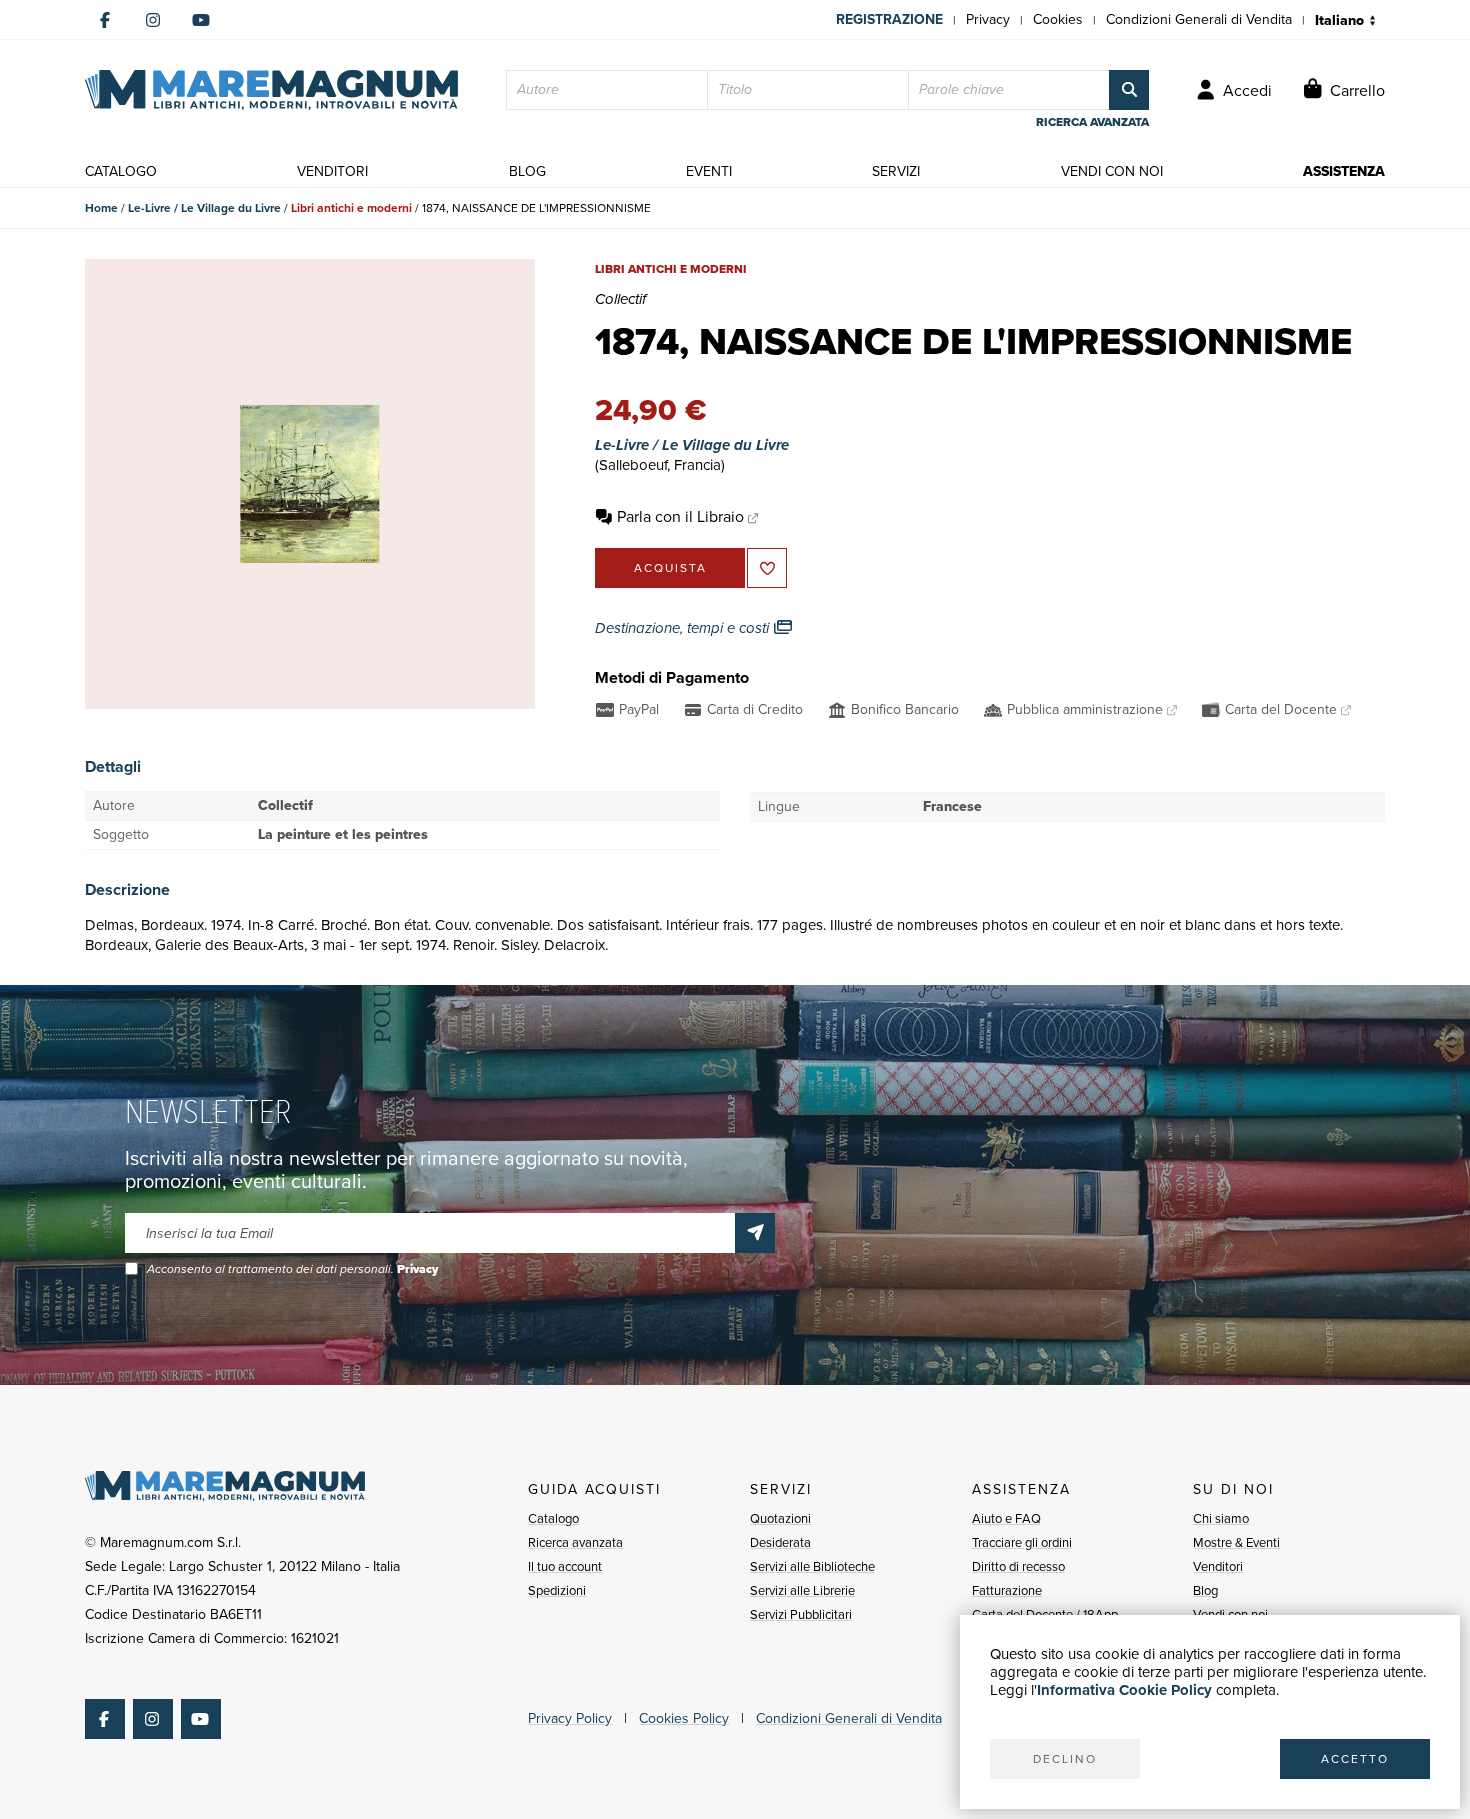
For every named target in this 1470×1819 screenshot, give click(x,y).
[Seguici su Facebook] (105, 20)
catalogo (121, 171)
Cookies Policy (684, 1718)
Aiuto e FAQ (1006, 1518)
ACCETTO (1355, 1759)
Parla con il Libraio (680, 516)
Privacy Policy (570, 1718)
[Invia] (755, 1233)
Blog (1205, 1590)
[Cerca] (1129, 90)
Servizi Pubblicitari (801, 1614)
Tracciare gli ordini (1022, 1542)
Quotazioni (780, 1518)
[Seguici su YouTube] (201, 20)
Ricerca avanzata (575, 1542)
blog (527, 171)
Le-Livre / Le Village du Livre (204, 208)
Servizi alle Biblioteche (812, 1566)
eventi (709, 171)
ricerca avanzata (1092, 122)
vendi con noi (1112, 171)
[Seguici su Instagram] (153, 20)
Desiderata (780, 1542)
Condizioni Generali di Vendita (1199, 19)
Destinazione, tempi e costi (684, 628)
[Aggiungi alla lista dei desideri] (767, 568)
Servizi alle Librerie (802, 1590)
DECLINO (1065, 1759)
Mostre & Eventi (1236, 1542)
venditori (332, 171)
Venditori (1218, 1566)
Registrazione (889, 19)
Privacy (988, 19)
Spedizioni (557, 1590)
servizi (896, 171)
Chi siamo (1221, 1518)
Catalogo (553, 1518)
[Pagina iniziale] (271, 90)
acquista (670, 568)
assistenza (1344, 171)
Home (101, 208)
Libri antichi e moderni (351, 208)
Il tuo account (565, 1566)
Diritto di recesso (1018, 1566)
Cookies (1058, 19)
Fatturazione (1007, 1590)
